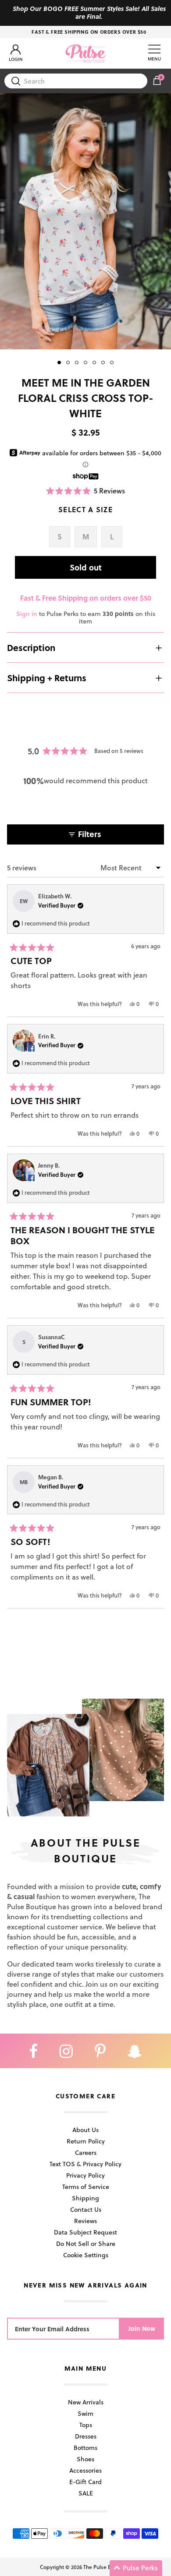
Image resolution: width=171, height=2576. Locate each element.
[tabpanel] (85, 221)
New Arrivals (86, 2402)
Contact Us (86, 2209)
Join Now (142, 2328)
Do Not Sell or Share (86, 2243)
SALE (86, 2493)
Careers (86, 2152)
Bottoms (85, 2448)
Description (31, 648)
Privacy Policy (85, 2175)
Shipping (85, 2198)
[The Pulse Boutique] (85, 53)
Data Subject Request (85, 2232)
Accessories (85, 2470)
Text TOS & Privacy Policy (85, 2164)
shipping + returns (47, 678)
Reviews (85, 2221)
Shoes (85, 2459)
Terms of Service (86, 2187)
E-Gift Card (85, 2482)
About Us (85, 2130)
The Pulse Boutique (107, 2567)
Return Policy (86, 2141)
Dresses (86, 2436)
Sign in (27, 614)
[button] (86, 491)
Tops (86, 2425)
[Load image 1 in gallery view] (85, 221)
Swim (85, 2413)
